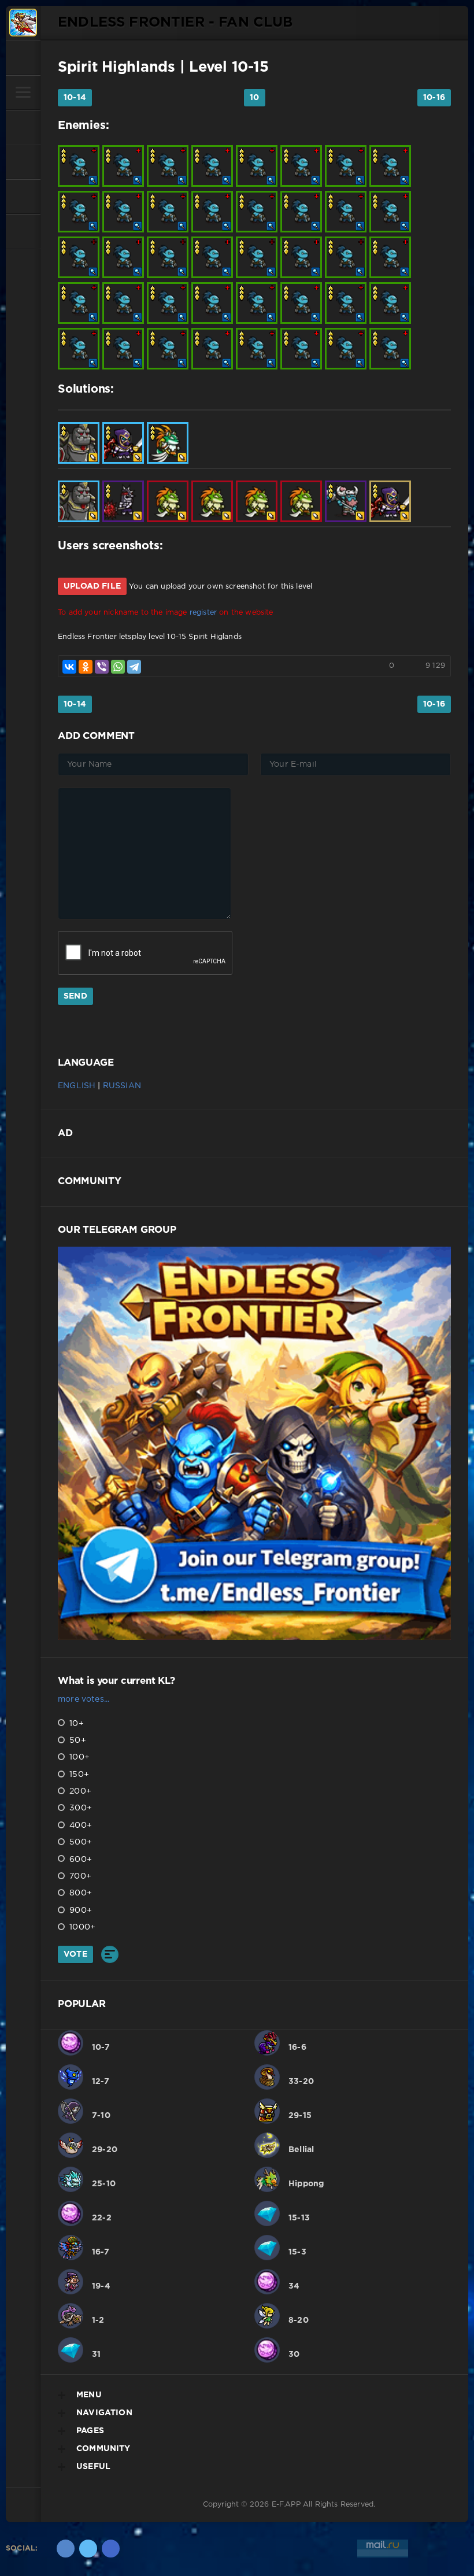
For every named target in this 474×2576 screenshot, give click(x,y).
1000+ (81, 1927)
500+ (79, 1842)
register (203, 613)
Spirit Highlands (116, 68)
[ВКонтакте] (69, 667)
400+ (79, 1825)
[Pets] (23, 127)
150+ (78, 1775)
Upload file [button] (92, 586)
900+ (79, 1910)
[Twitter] (88, 2549)
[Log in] (23, 58)
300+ (79, 1808)
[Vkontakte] (66, 2549)
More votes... (84, 1699)
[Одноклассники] (86, 667)
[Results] (110, 1954)
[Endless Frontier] (23, 23)
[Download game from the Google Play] (23, 197)
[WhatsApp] (118, 667)
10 (254, 98)
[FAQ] (23, 231)
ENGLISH (77, 1086)
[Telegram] (134, 667)
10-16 (434, 98)
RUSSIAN (122, 1086)
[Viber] (102, 667)
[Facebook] (111, 2549)
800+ (79, 1893)
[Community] (23, 162)
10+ (75, 1724)
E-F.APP (286, 2505)
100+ (78, 1757)
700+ (79, 1876)
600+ (79, 1860)
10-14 (75, 98)
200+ (79, 1791)
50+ (77, 1740)
